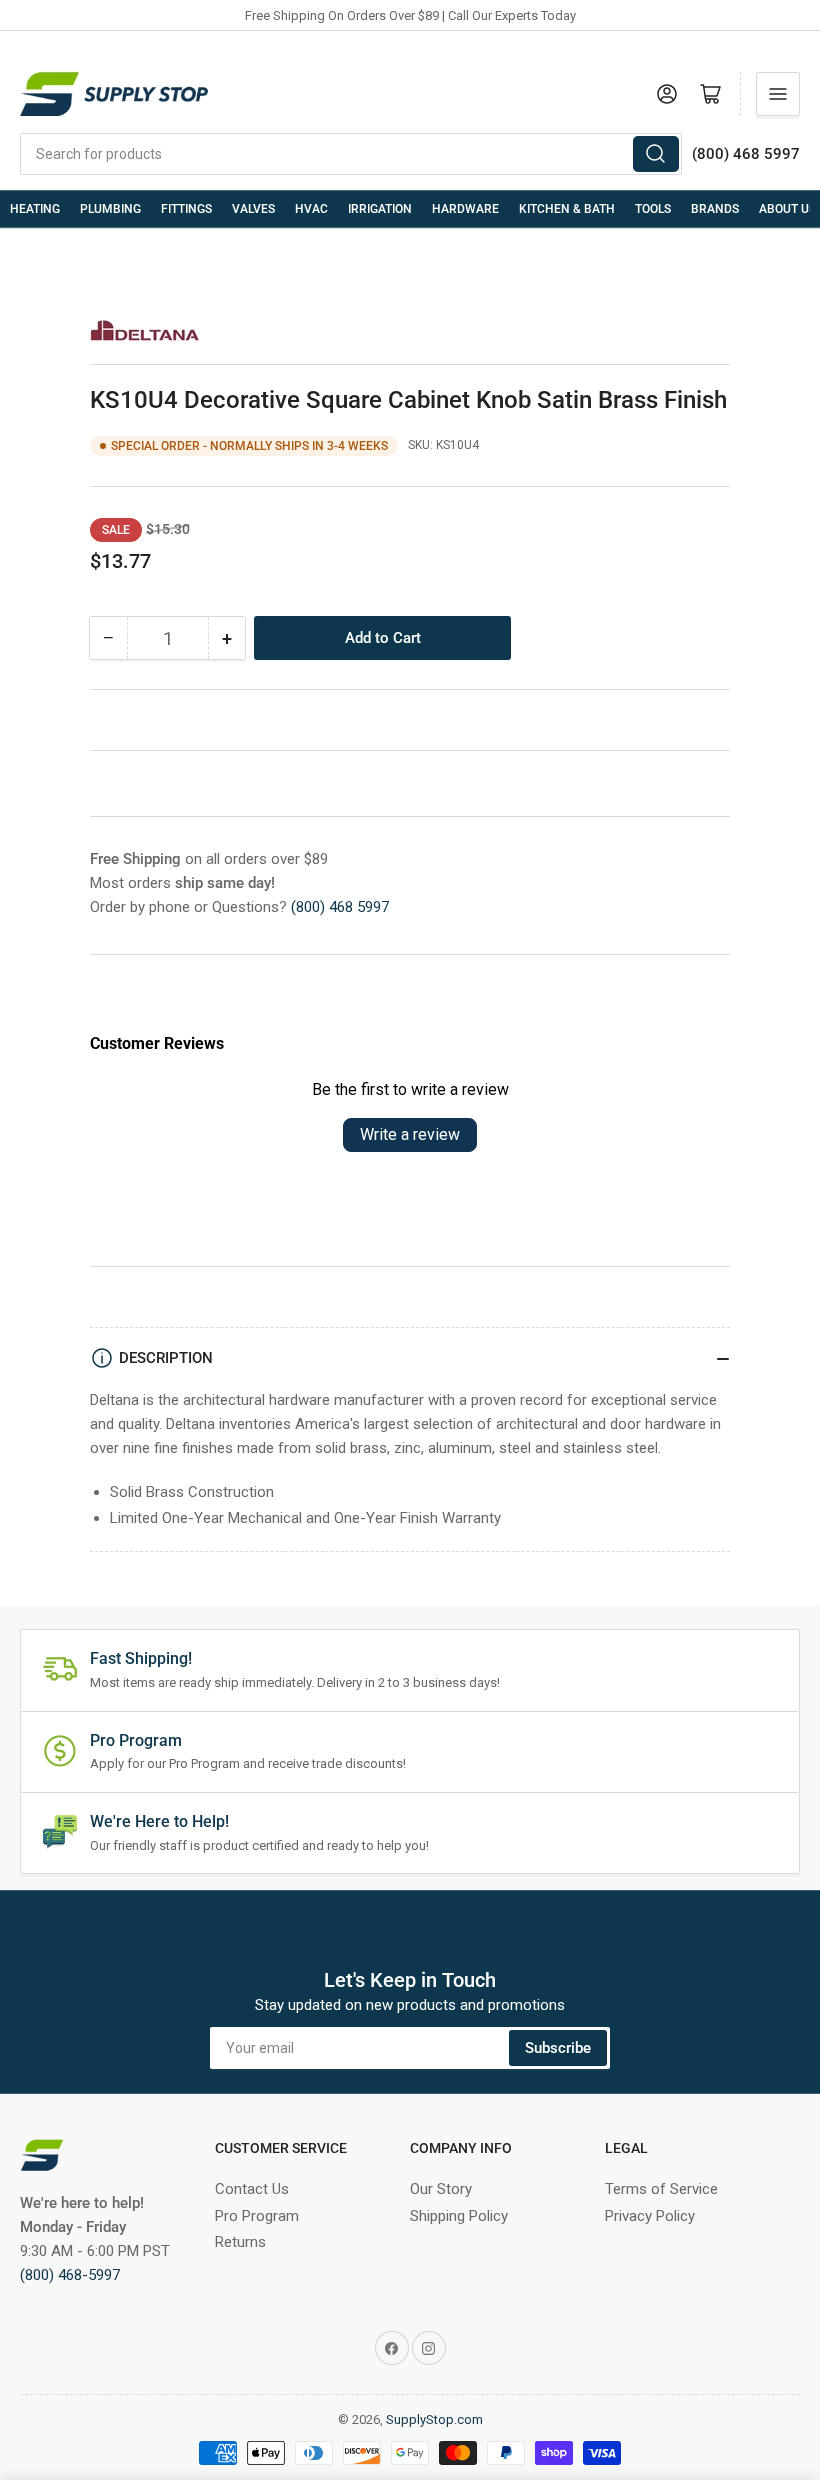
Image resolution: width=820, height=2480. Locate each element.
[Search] (656, 154)
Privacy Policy (650, 2216)
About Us (787, 209)
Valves (253, 209)
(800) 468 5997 (340, 907)
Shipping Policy (459, 2216)
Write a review (410, 1134)
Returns (240, 2242)
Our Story (441, 2189)
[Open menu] (778, 94)
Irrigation (380, 209)
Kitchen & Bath (567, 209)
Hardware (465, 209)
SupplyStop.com (434, 2419)
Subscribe (558, 2048)
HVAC (311, 209)
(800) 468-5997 (70, 2275)
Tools (653, 209)
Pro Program (257, 2216)
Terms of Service (661, 2189)
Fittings (186, 209)
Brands (715, 209)
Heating (35, 209)
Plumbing (110, 209)
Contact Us (252, 2189)
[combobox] (351, 154)
